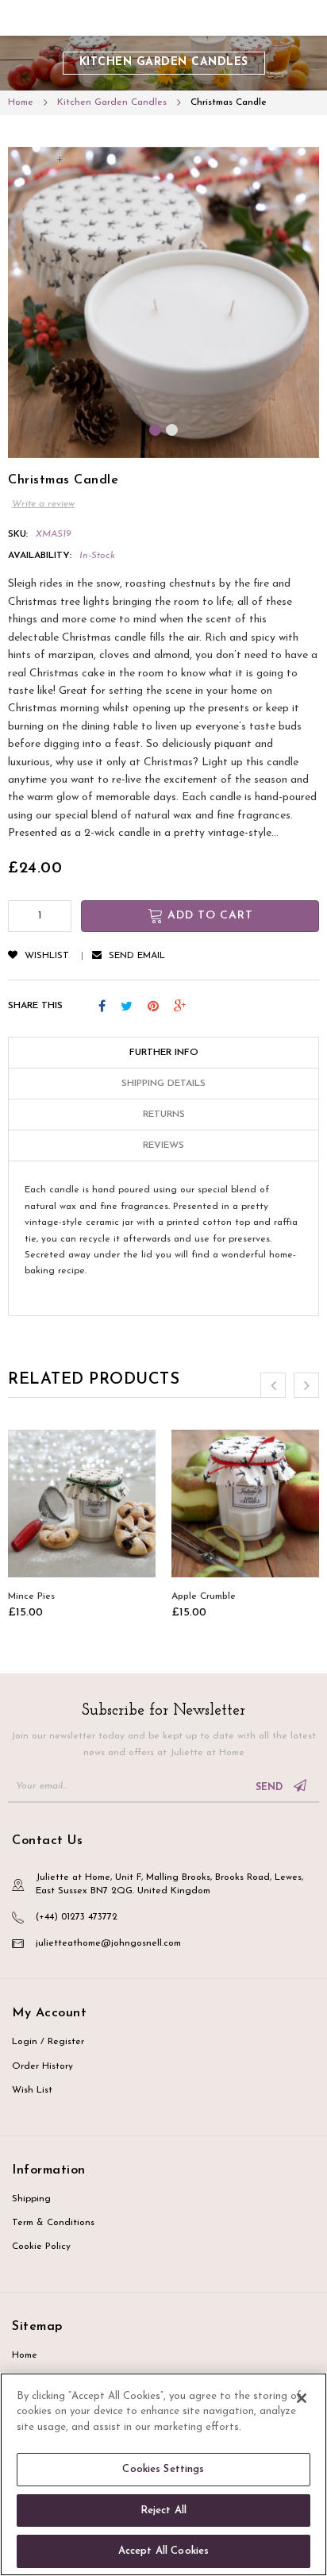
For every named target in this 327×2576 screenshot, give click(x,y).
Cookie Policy (41, 2247)
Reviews (163, 1146)
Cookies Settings (163, 2469)
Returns (164, 1115)
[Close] (302, 2398)
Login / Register (48, 2042)
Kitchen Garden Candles (164, 62)
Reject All (163, 2511)
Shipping (31, 2199)
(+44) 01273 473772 (77, 1917)
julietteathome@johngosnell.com (108, 1943)
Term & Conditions (53, 2223)
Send (271, 1788)
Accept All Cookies (163, 2551)
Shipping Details (163, 1084)
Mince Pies (31, 1596)
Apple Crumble (204, 1596)
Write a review (43, 504)
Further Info (164, 1053)
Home (25, 2355)
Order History (42, 2066)
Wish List (32, 2090)
